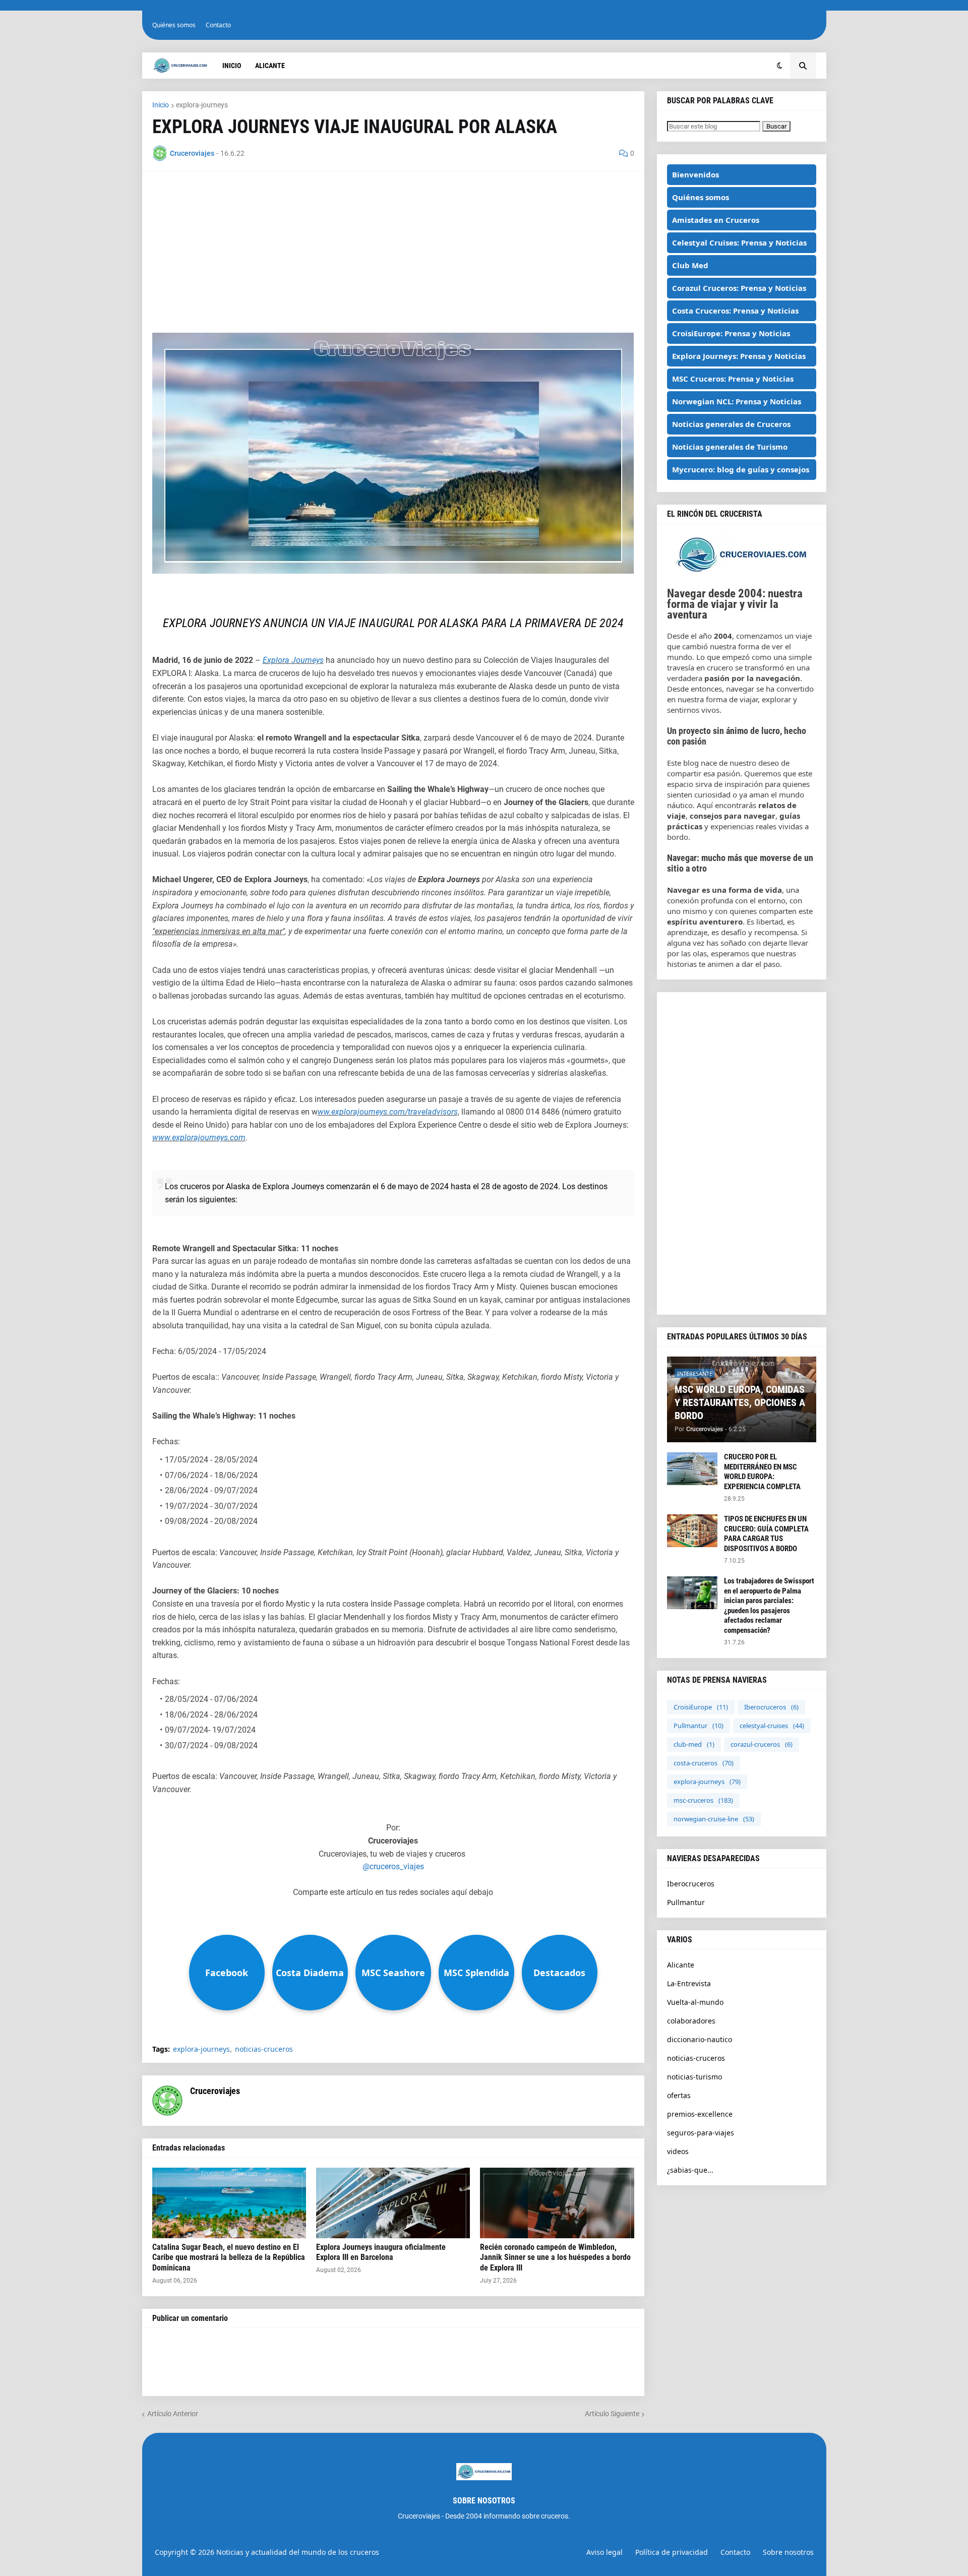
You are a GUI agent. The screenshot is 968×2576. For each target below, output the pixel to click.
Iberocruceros (771, 1707)
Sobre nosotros (788, 2552)
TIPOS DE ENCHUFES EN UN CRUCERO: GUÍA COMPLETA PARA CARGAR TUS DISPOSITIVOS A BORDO (766, 1534)
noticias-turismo (694, 2077)
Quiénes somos (174, 25)
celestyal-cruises (772, 1726)
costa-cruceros (704, 1763)
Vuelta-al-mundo (695, 2002)
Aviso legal (604, 2552)
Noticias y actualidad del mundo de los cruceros (298, 2552)
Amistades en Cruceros (716, 220)
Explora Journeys (293, 660)
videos (678, 2151)
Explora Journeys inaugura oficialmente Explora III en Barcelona (381, 2252)
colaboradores (691, 2021)
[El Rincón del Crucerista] (742, 572)
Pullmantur (699, 1726)
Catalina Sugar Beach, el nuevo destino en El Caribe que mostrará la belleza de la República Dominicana (229, 2258)
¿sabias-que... (690, 2170)
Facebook (227, 1973)
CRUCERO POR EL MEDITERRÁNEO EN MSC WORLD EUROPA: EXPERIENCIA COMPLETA (762, 1472)
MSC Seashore (393, 1973)
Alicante (681, 1965)
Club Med (690, 265)
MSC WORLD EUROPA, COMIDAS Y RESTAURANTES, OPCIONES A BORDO (740, 1402)
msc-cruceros (703, 1800)
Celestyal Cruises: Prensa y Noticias (739, 242)
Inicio (161, 105)
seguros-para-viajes (701, 2133)
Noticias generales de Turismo (730, 447)
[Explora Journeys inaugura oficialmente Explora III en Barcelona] (393, 2203)
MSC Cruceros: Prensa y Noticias (733, 379)
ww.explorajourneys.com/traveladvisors (388, 1112)
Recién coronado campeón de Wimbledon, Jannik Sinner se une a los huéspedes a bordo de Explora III (555, 2258)
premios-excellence (700, 2114)
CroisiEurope (701, 1707)
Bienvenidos (695, 174)
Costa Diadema (310, 1973)
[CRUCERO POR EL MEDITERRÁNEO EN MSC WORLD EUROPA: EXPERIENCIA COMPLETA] (692, 1469)
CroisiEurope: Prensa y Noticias (731, 333)
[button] (780, 66)
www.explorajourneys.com (199, 1138)
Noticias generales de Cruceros (731, 424)
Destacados (559, 1973)
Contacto (218, 25)
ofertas (679, 2095)
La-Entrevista (689, 1983)
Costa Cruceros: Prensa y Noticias (735, 311)
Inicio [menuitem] (232, 66)
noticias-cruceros (264, 2049)
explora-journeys (202, 105)
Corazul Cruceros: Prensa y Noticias (739, 288)
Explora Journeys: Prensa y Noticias (739, 356)
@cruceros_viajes (393, 1866)
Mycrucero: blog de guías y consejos (741, 469)
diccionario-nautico (700, 2039)
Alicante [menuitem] (270, 66)
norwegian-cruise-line (714, 1819)
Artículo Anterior (173, 2414)
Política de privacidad (672, 2552)
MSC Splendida (476, 1973)
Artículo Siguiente (612, 2414)
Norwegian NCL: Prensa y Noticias (737, 401)
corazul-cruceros (762, 1744)
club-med (694, 1744)
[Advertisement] (393, 252)
